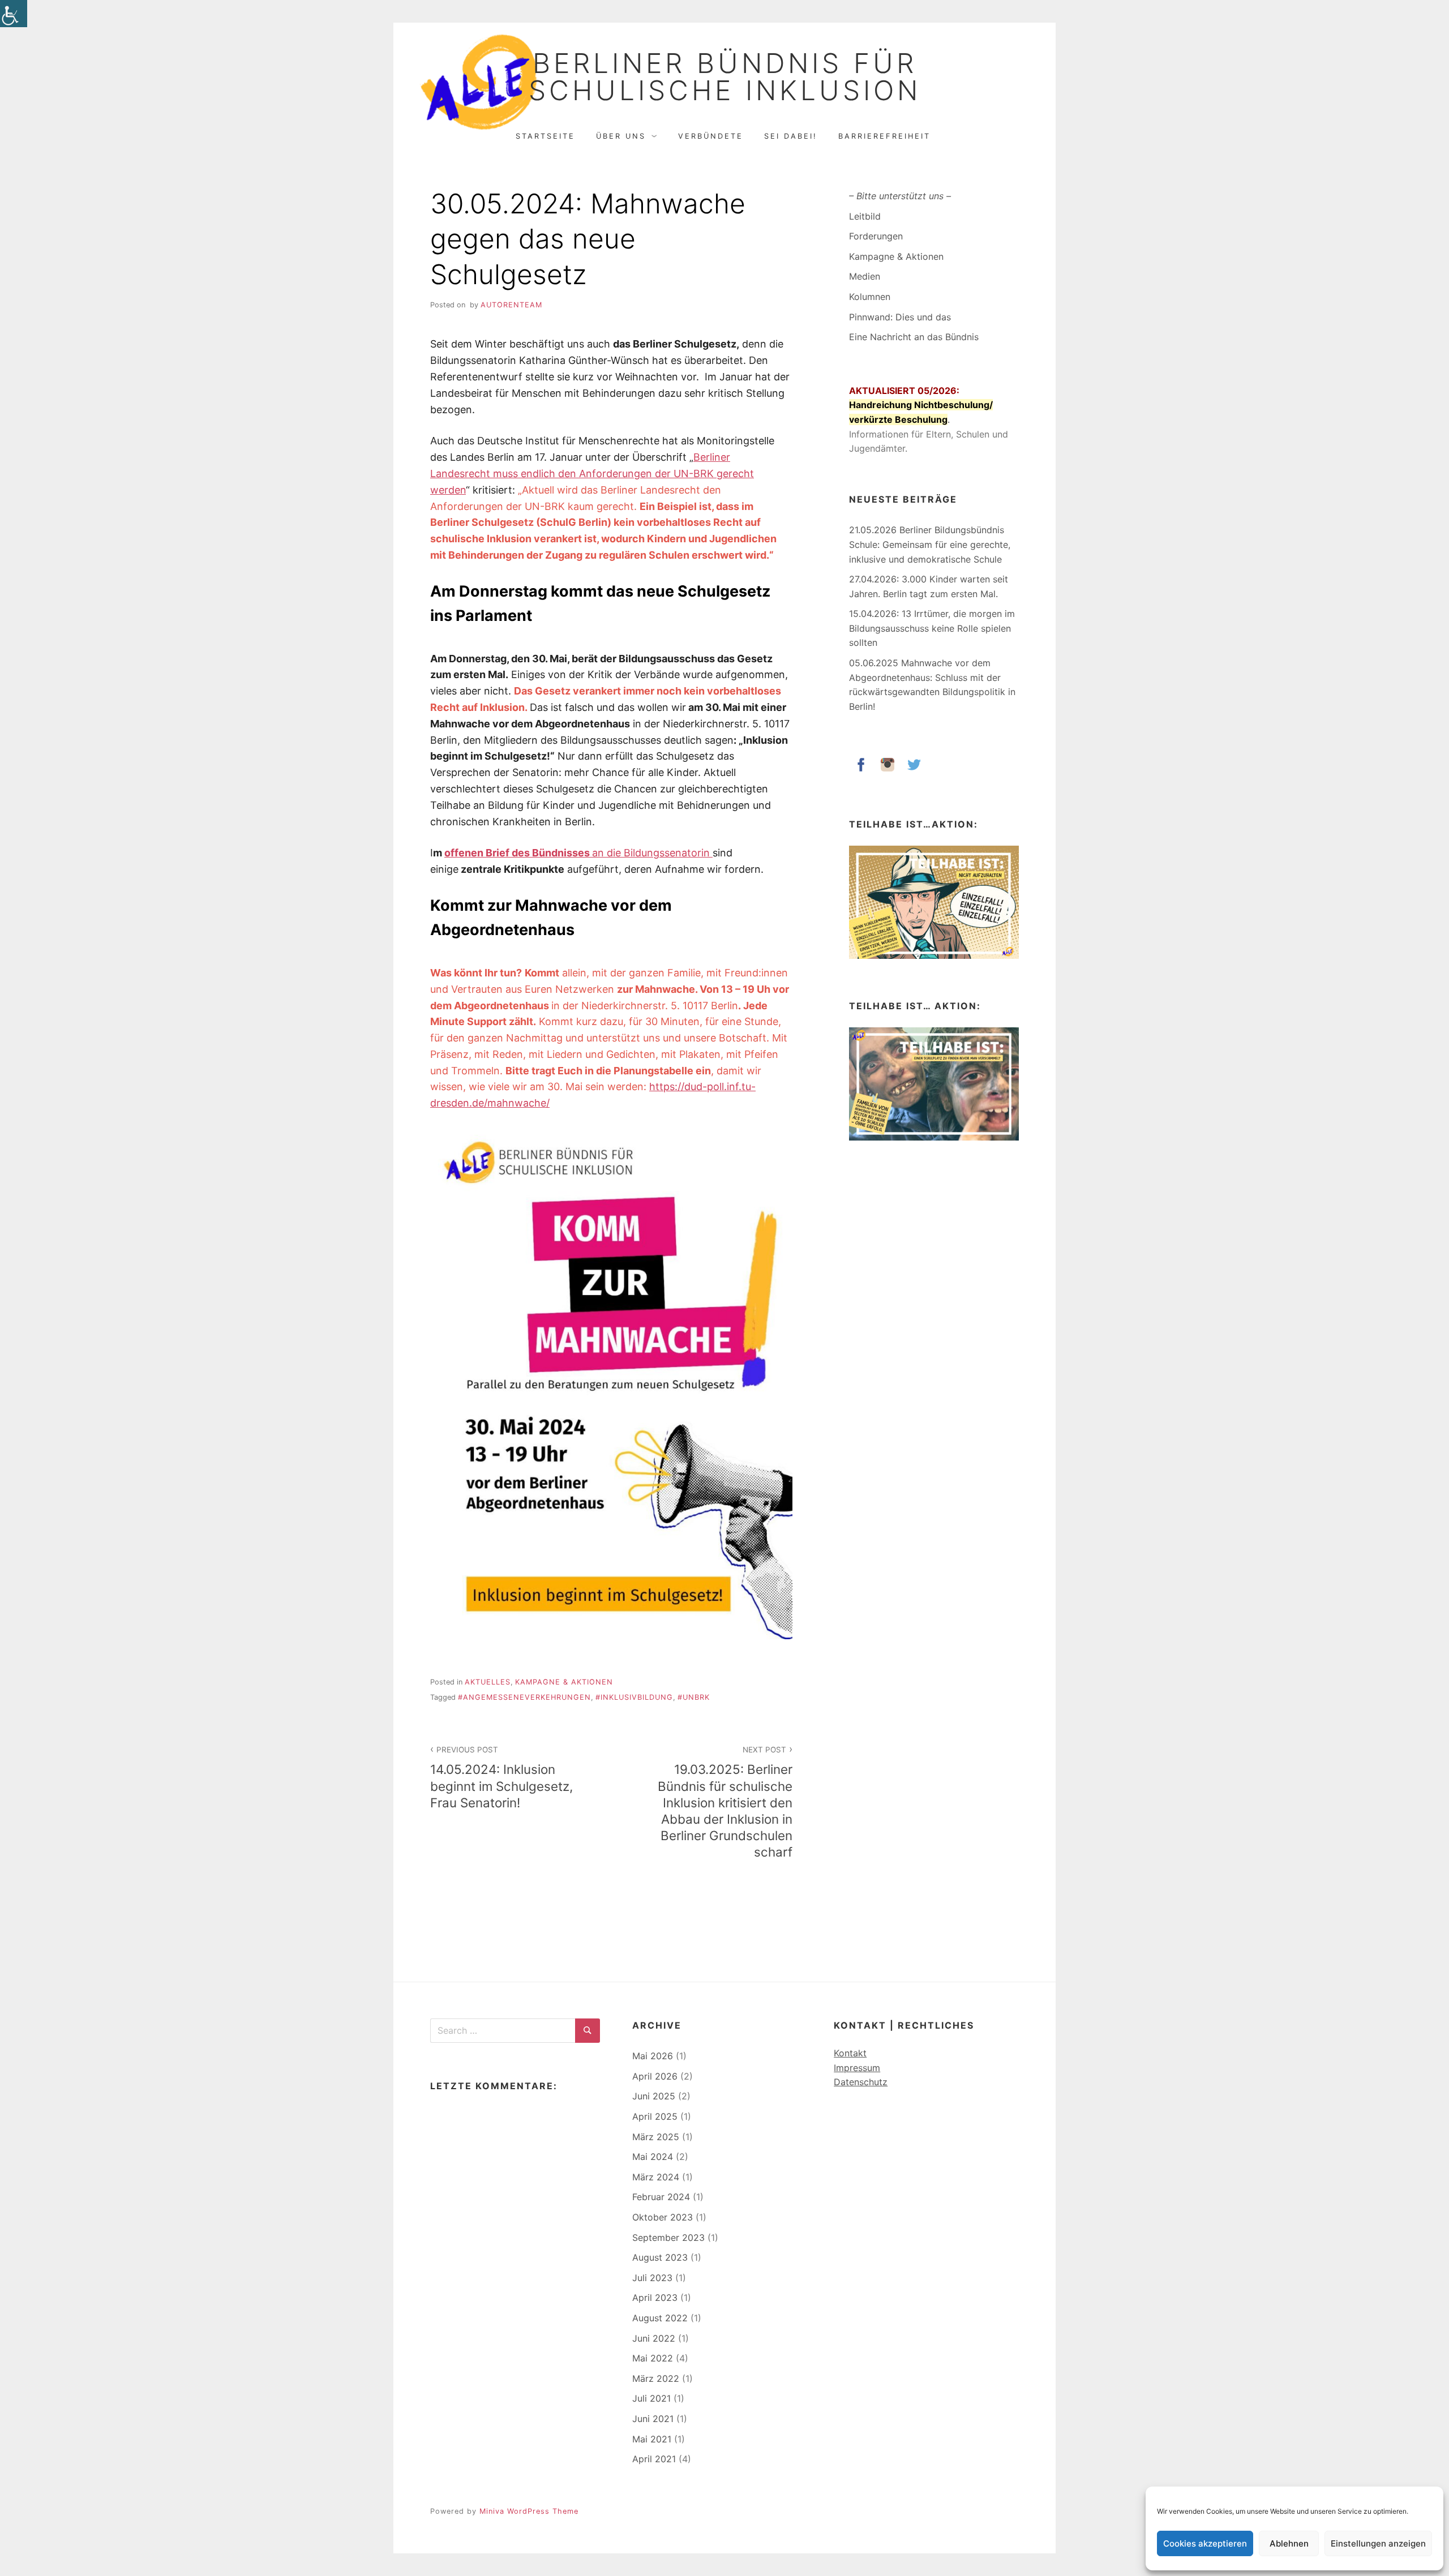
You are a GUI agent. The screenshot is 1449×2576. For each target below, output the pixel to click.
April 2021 (654, 2459)
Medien (865, 276)
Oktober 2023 (663, 2217)
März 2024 (656, 2177)
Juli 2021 (651, 2398)
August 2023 (660, 2257)
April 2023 (655, 2298)
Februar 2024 (661, 2197)
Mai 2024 (653, 2157)
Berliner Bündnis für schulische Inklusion (725, 77)
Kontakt (850, 2053)
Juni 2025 (654, 2096)
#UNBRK (694, 1697)
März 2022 (656, 2378)
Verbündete (711, 136)
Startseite (545, 136)
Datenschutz (861, 2082)
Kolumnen (870, 297)
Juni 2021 (653, 2419)
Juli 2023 (652, 2278)
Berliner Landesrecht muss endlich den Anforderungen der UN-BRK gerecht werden (592, 473)
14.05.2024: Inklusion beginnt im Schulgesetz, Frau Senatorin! (501, 1777)
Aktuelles (488, 1682)
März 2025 (656, 2137)
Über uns (621, 136)
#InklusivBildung (634, 1697)
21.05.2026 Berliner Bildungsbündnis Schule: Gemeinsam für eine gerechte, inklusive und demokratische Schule (930, 544)
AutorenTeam (511, 305)
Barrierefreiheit (884, 136)
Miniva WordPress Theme (529, 2511)
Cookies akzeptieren (1205, 2543)
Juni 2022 (654, 2338)
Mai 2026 (653, 2056)
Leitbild (865, 216)
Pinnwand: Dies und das (900, 317)
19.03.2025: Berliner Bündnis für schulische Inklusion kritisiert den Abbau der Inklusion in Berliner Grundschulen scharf (725, 1802)
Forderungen (876, 236)
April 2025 (655, 2116)
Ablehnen (1289, 2543)
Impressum (857, 2068)
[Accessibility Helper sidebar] (14, 14)
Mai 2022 (653, 2358)
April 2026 (655, 2076)
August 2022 (660, 2318)
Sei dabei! (791, 136)
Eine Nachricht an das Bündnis (914, 337)
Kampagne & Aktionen (564, 1682)
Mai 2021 (652, 2439)
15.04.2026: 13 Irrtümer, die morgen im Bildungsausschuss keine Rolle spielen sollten (932, 628)
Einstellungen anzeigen (1378, 2543)
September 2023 (668, 2238)
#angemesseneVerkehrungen (524, 1697)
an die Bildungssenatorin (578, 853)
